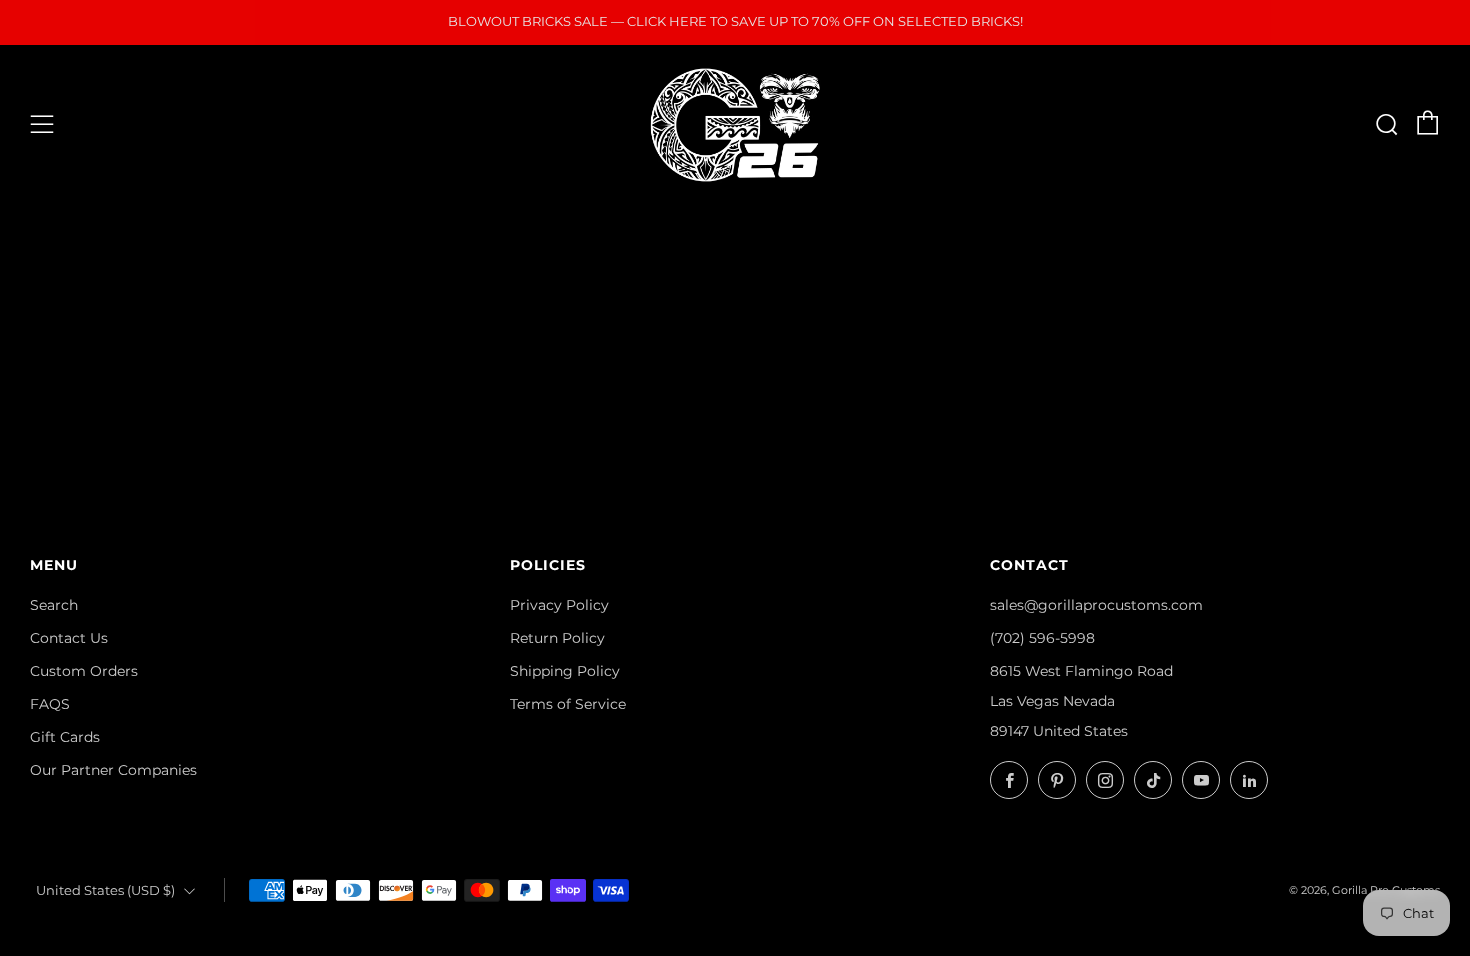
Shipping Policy (565, 671)
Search (54, 605)
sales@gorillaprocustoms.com (1096, 605)
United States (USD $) (105, 890)
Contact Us (69, 638)
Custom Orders (84, 671)
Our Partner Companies (113, 770)
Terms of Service (568, 704)
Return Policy (557, 638)
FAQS (50, 704)
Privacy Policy (559, 605)
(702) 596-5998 (1042, 638)
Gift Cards (65, 737)
